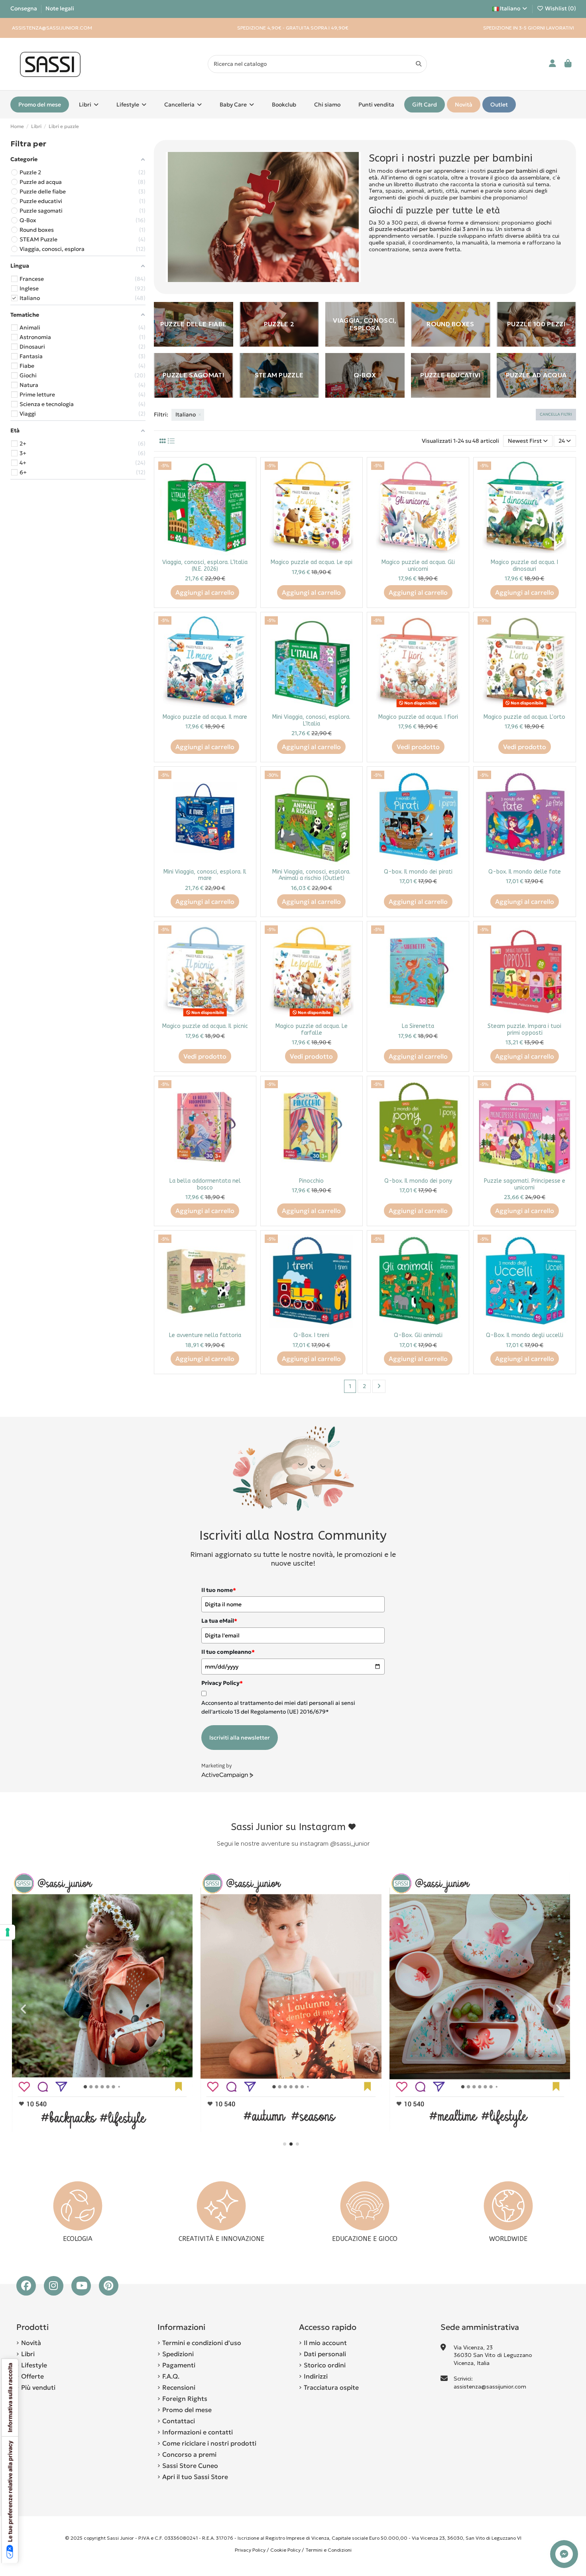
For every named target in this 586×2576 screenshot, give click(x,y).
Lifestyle (34, 2365)
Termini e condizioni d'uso (202, 2343)
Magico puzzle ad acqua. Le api (312, 562)
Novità (31, 2343)
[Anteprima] (246, 487)
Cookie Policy (285, 2550)
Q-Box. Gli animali (418, 1335)
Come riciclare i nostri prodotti (209, 2443)
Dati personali (325, 2354)
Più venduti (38, 2387)
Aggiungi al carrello (205, 592)
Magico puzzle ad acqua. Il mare (205, 717)
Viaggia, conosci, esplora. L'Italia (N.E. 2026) (205, 566)
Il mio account (325, 2343)
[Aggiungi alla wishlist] (246, 473)
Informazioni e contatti (198, 2432)
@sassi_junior (350, 1843)
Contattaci (179, 2421)
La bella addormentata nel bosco (205, 1184)
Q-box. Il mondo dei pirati (418, 872)
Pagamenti (179, 2365)
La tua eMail (219, 1621)
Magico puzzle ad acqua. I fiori (418, 717)
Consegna (24, 8)
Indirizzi (316, 2376)
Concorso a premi (189, 2454)
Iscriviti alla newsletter (240, 1738)
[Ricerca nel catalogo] (419, 64)
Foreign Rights (185, 2398)
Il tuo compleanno (228, 1652)
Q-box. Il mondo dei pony (418, 1181)
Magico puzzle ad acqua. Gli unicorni (418, 566)
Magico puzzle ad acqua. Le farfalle (312, 1030)
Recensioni (179, 2387)
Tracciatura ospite (331, 2387)
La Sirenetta (418, 1026)
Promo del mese (187, 2410)
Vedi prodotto (418, 747)
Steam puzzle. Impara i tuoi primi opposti (524, 1030)
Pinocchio (311, 1181)
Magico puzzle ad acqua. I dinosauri (524, 566)
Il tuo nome (219, 1590)
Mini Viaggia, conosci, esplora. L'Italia (311, 720)
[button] (285, 2144)
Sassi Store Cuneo (190, 2466)
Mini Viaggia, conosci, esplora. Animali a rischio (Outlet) (311, 875)
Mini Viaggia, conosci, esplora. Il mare (205, 875)
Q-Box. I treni (311, 1335)
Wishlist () (560, 8)
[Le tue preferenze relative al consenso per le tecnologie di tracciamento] (8, 1932)
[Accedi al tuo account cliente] (553, 64)
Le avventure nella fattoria (205, 1335)
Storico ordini (325, 2365)
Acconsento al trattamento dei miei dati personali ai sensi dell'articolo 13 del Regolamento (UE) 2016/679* (278, 1707)
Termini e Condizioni (328, 2550)
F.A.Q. (171, 2376)
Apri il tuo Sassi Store (195, 2477)
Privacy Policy (250, 2550)
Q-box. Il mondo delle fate (525, 872)
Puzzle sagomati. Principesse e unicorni (525, 1184)
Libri (28, 2354)
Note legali (60, 8)
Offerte (32, 2376)
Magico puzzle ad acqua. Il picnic (205, 1026)
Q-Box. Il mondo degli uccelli (525, 1335)
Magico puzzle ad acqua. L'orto (524, 717)
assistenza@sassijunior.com (490, 2387)
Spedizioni (178, 2354)
